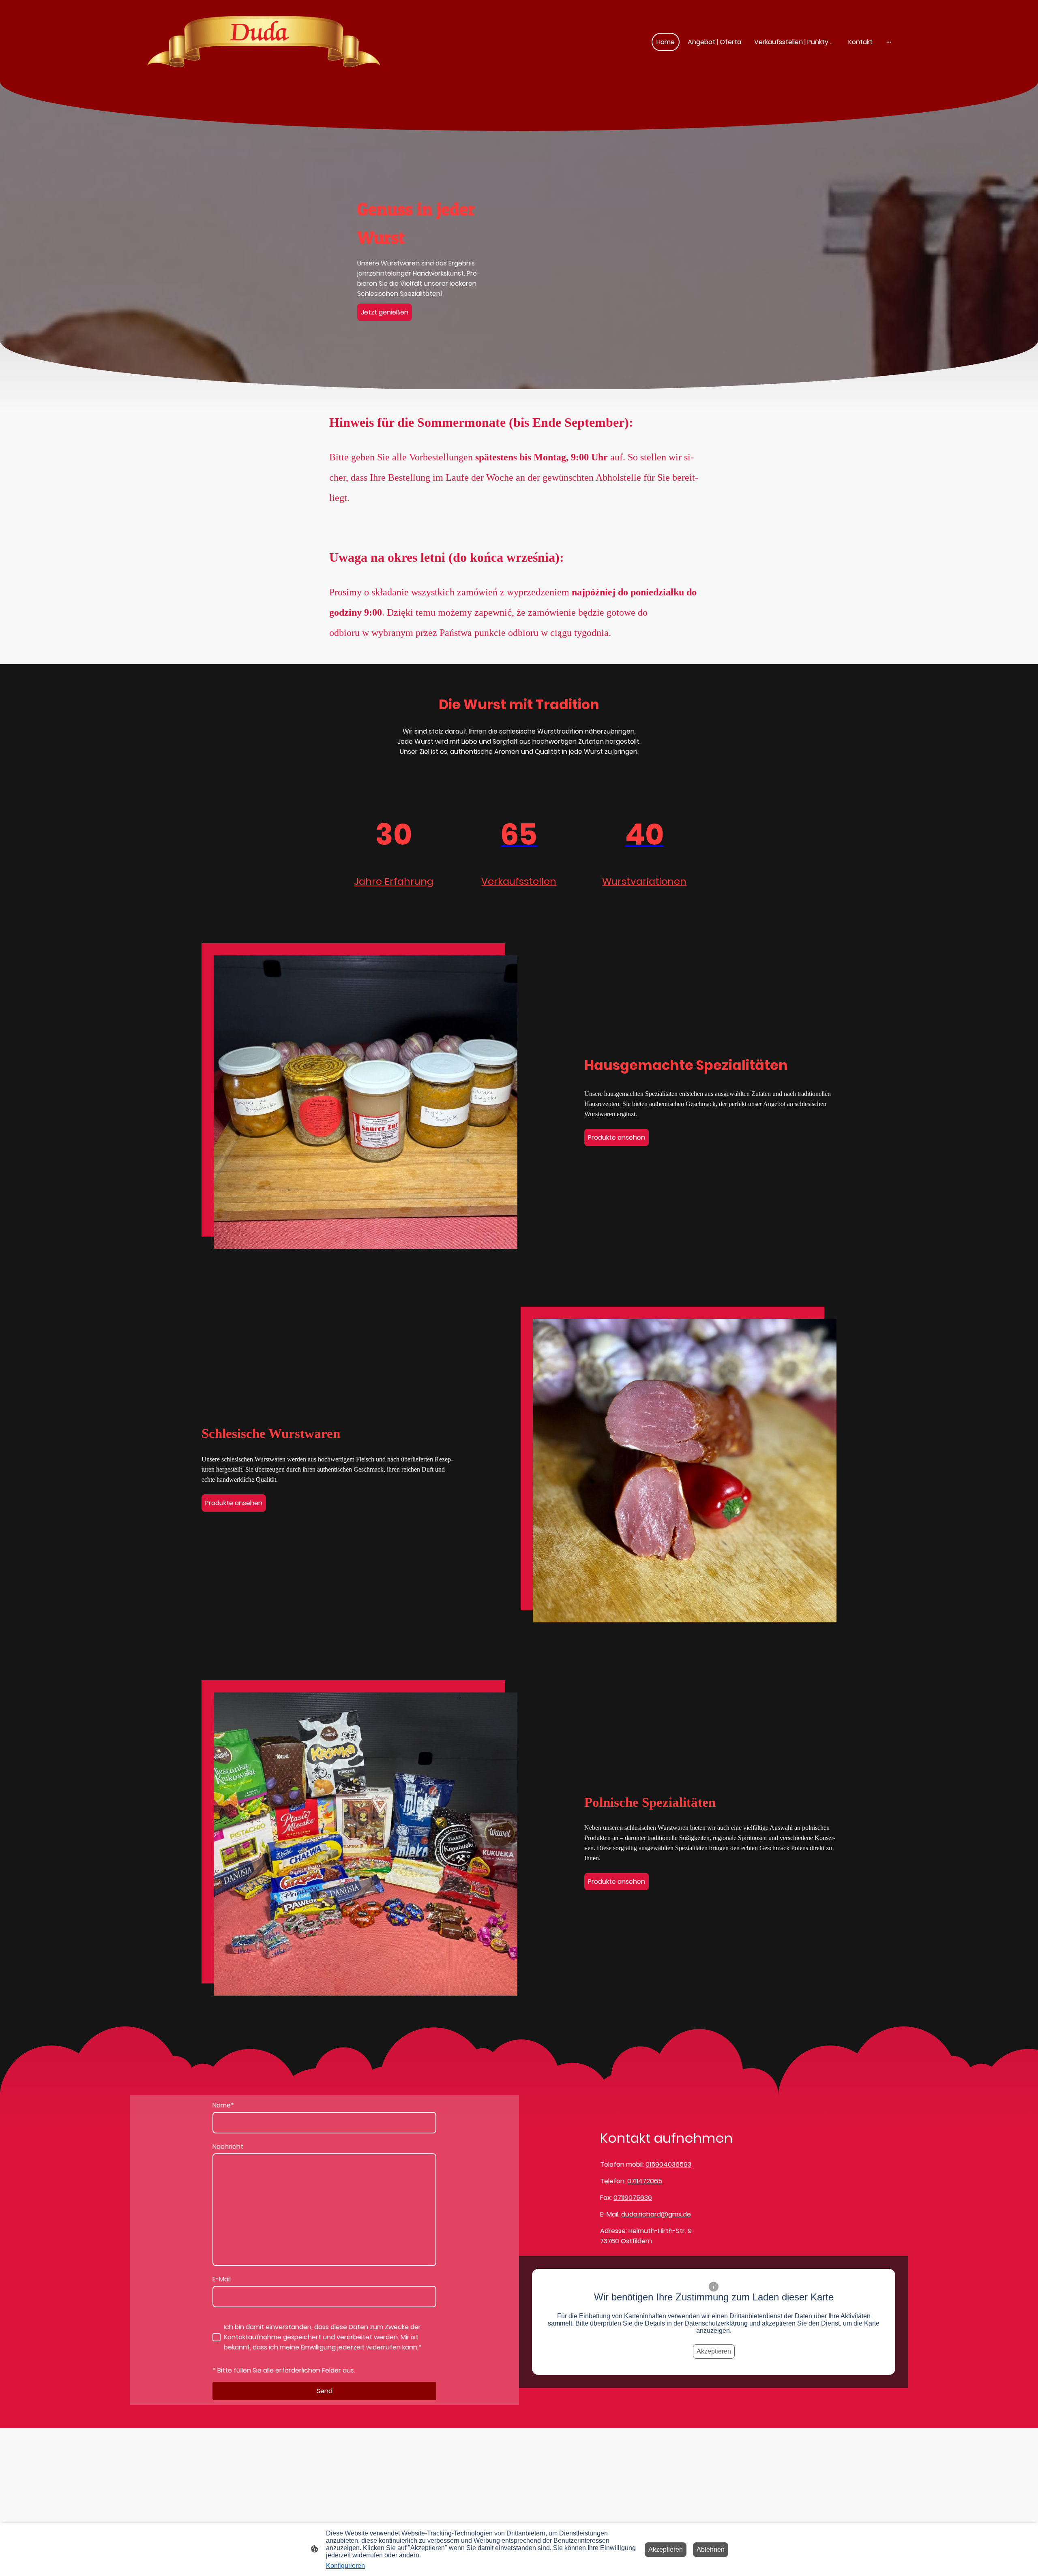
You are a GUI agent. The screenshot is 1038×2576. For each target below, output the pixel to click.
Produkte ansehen (617, 1137)
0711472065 (645, 2181)
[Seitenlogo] (264, 42)
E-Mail (222, 2279)
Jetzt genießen (385, 312)
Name (223, 2105)
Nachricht (228, 2147)
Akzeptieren (714, 2351)
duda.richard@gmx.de (656, 2214)
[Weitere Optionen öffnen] (889, 42)
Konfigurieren (345, 2566)
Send (325, 2391)
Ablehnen (711, 2549)
